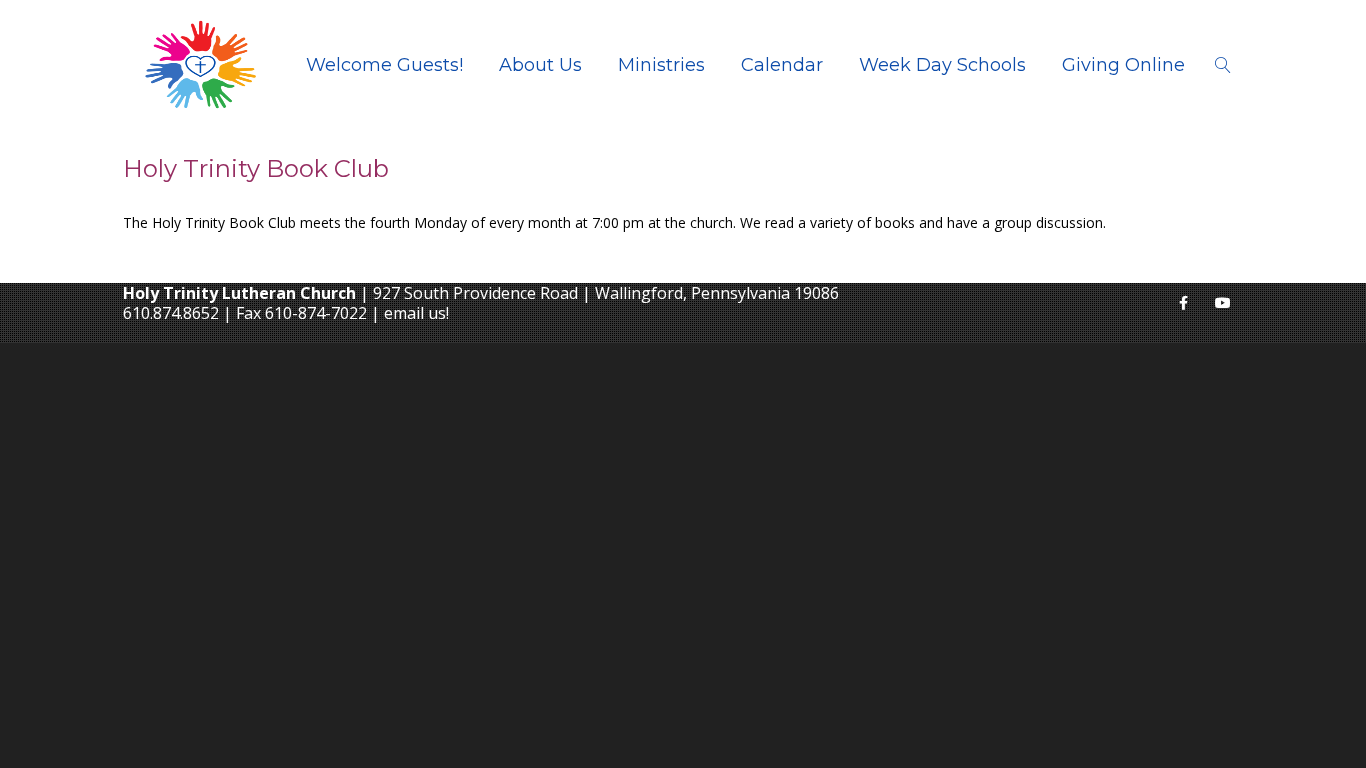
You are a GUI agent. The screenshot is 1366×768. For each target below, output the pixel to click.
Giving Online (1123, 65)
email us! (416, 313)
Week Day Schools (942, 65)
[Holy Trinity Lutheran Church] (200, 64)
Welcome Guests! (384, 65)
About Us (540, 65)
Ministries (661, 65)
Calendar (782, 65)
